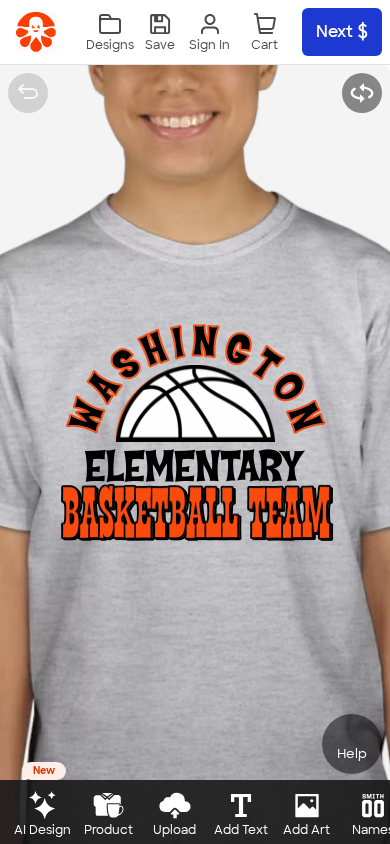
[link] (36, 32)
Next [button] (334, 31)
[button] (160, 32)
